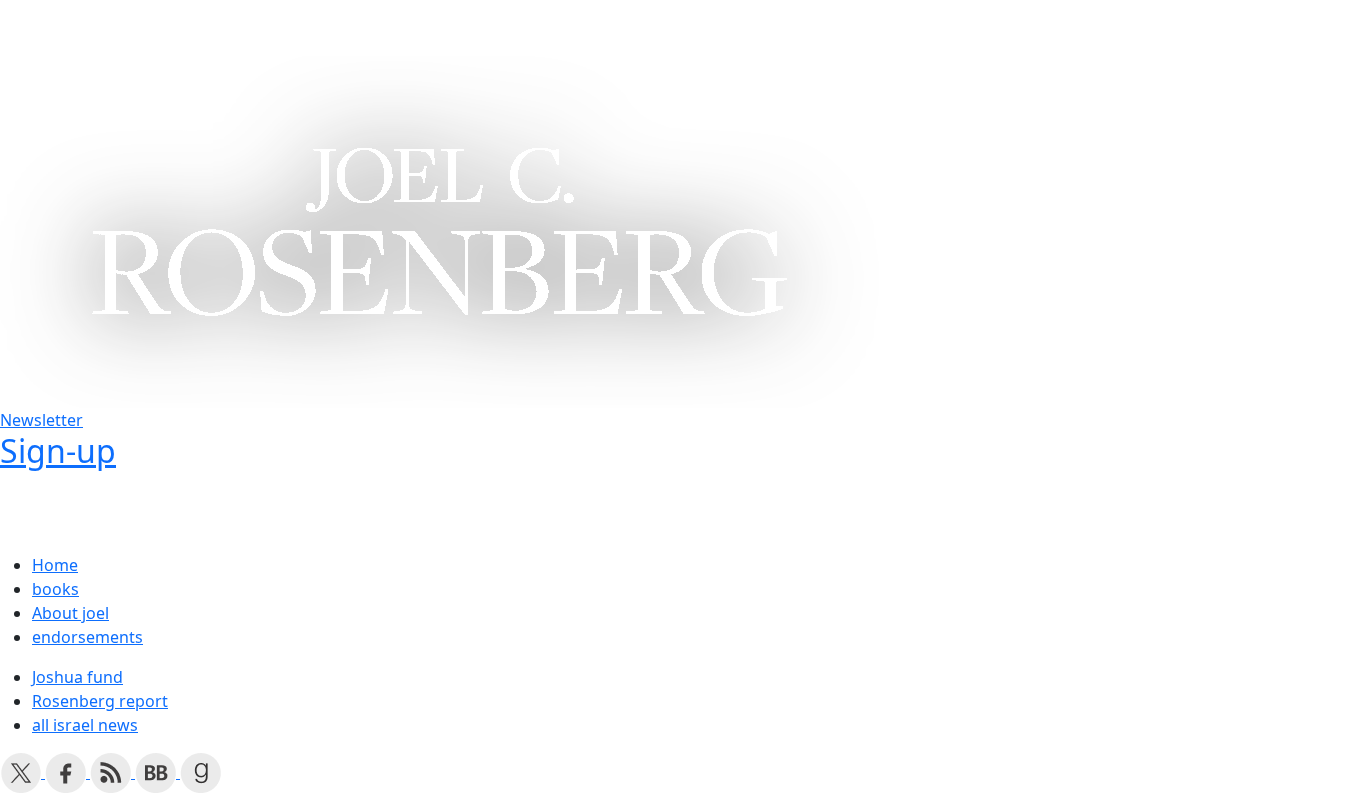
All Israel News (700, 28)
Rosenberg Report (559, 28)
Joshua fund (77, 677)
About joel (70, 613)
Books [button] (107, 28)
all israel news (85, 725)
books (55, 589)
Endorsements (309, 28)
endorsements (87, 637)
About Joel (199, 28)
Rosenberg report (100, 701)
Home (43, 28)
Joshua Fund (427, 28)
